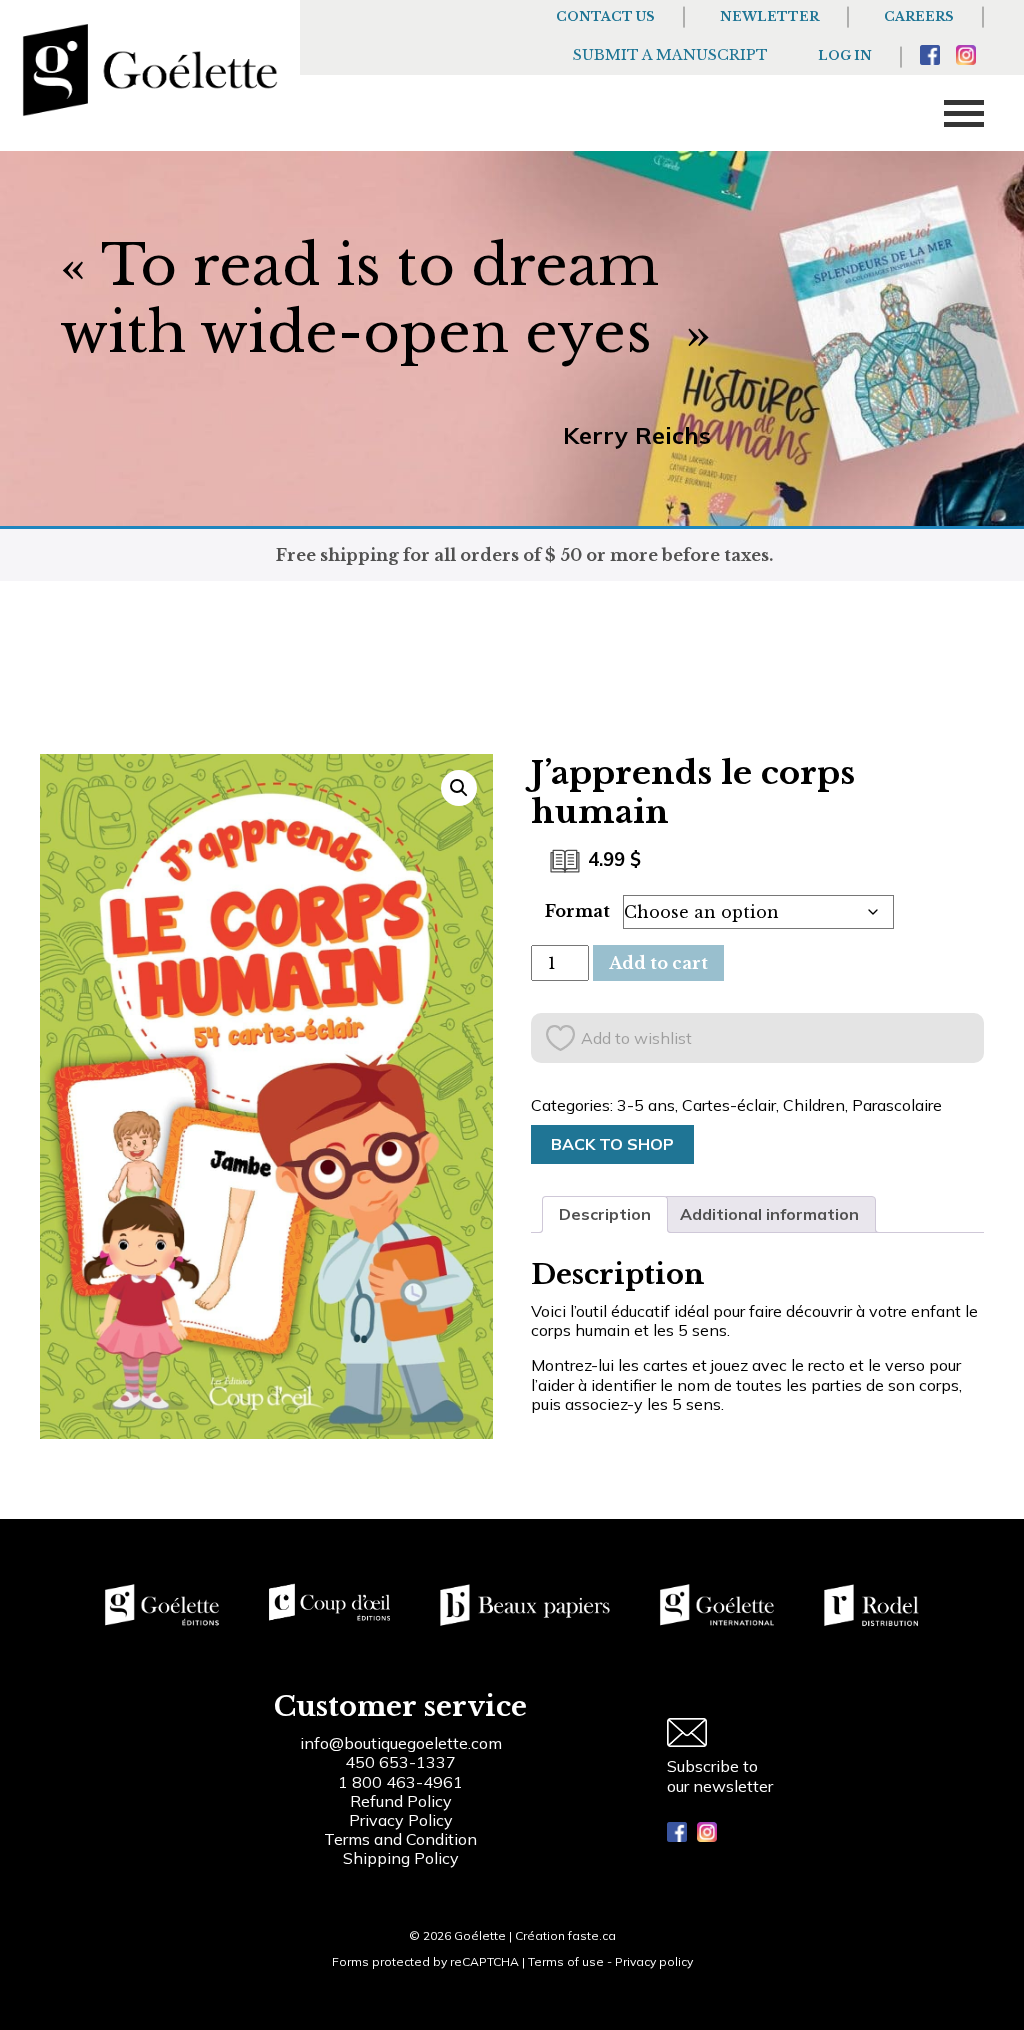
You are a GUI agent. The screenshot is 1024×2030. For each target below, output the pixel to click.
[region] (260, 1879)
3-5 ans (646, 1105)
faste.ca (592, 1935)
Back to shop (612, 1144)
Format (577, 911)
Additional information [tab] (769, 1214)
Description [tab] (605, 1214)
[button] (459, 788)
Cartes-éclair (729, 1105)
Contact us (605, 16)
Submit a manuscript (670, 55)
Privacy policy (654, 1961)
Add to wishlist (636, 1038)
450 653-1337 (400, 1762)
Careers (919, 16)
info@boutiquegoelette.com (401, 1743)
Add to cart (658, 963)
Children (814, 1105)
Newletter (769, 16)
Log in (845, 55)
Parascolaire (897, 1105)
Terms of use (566, 1961)
